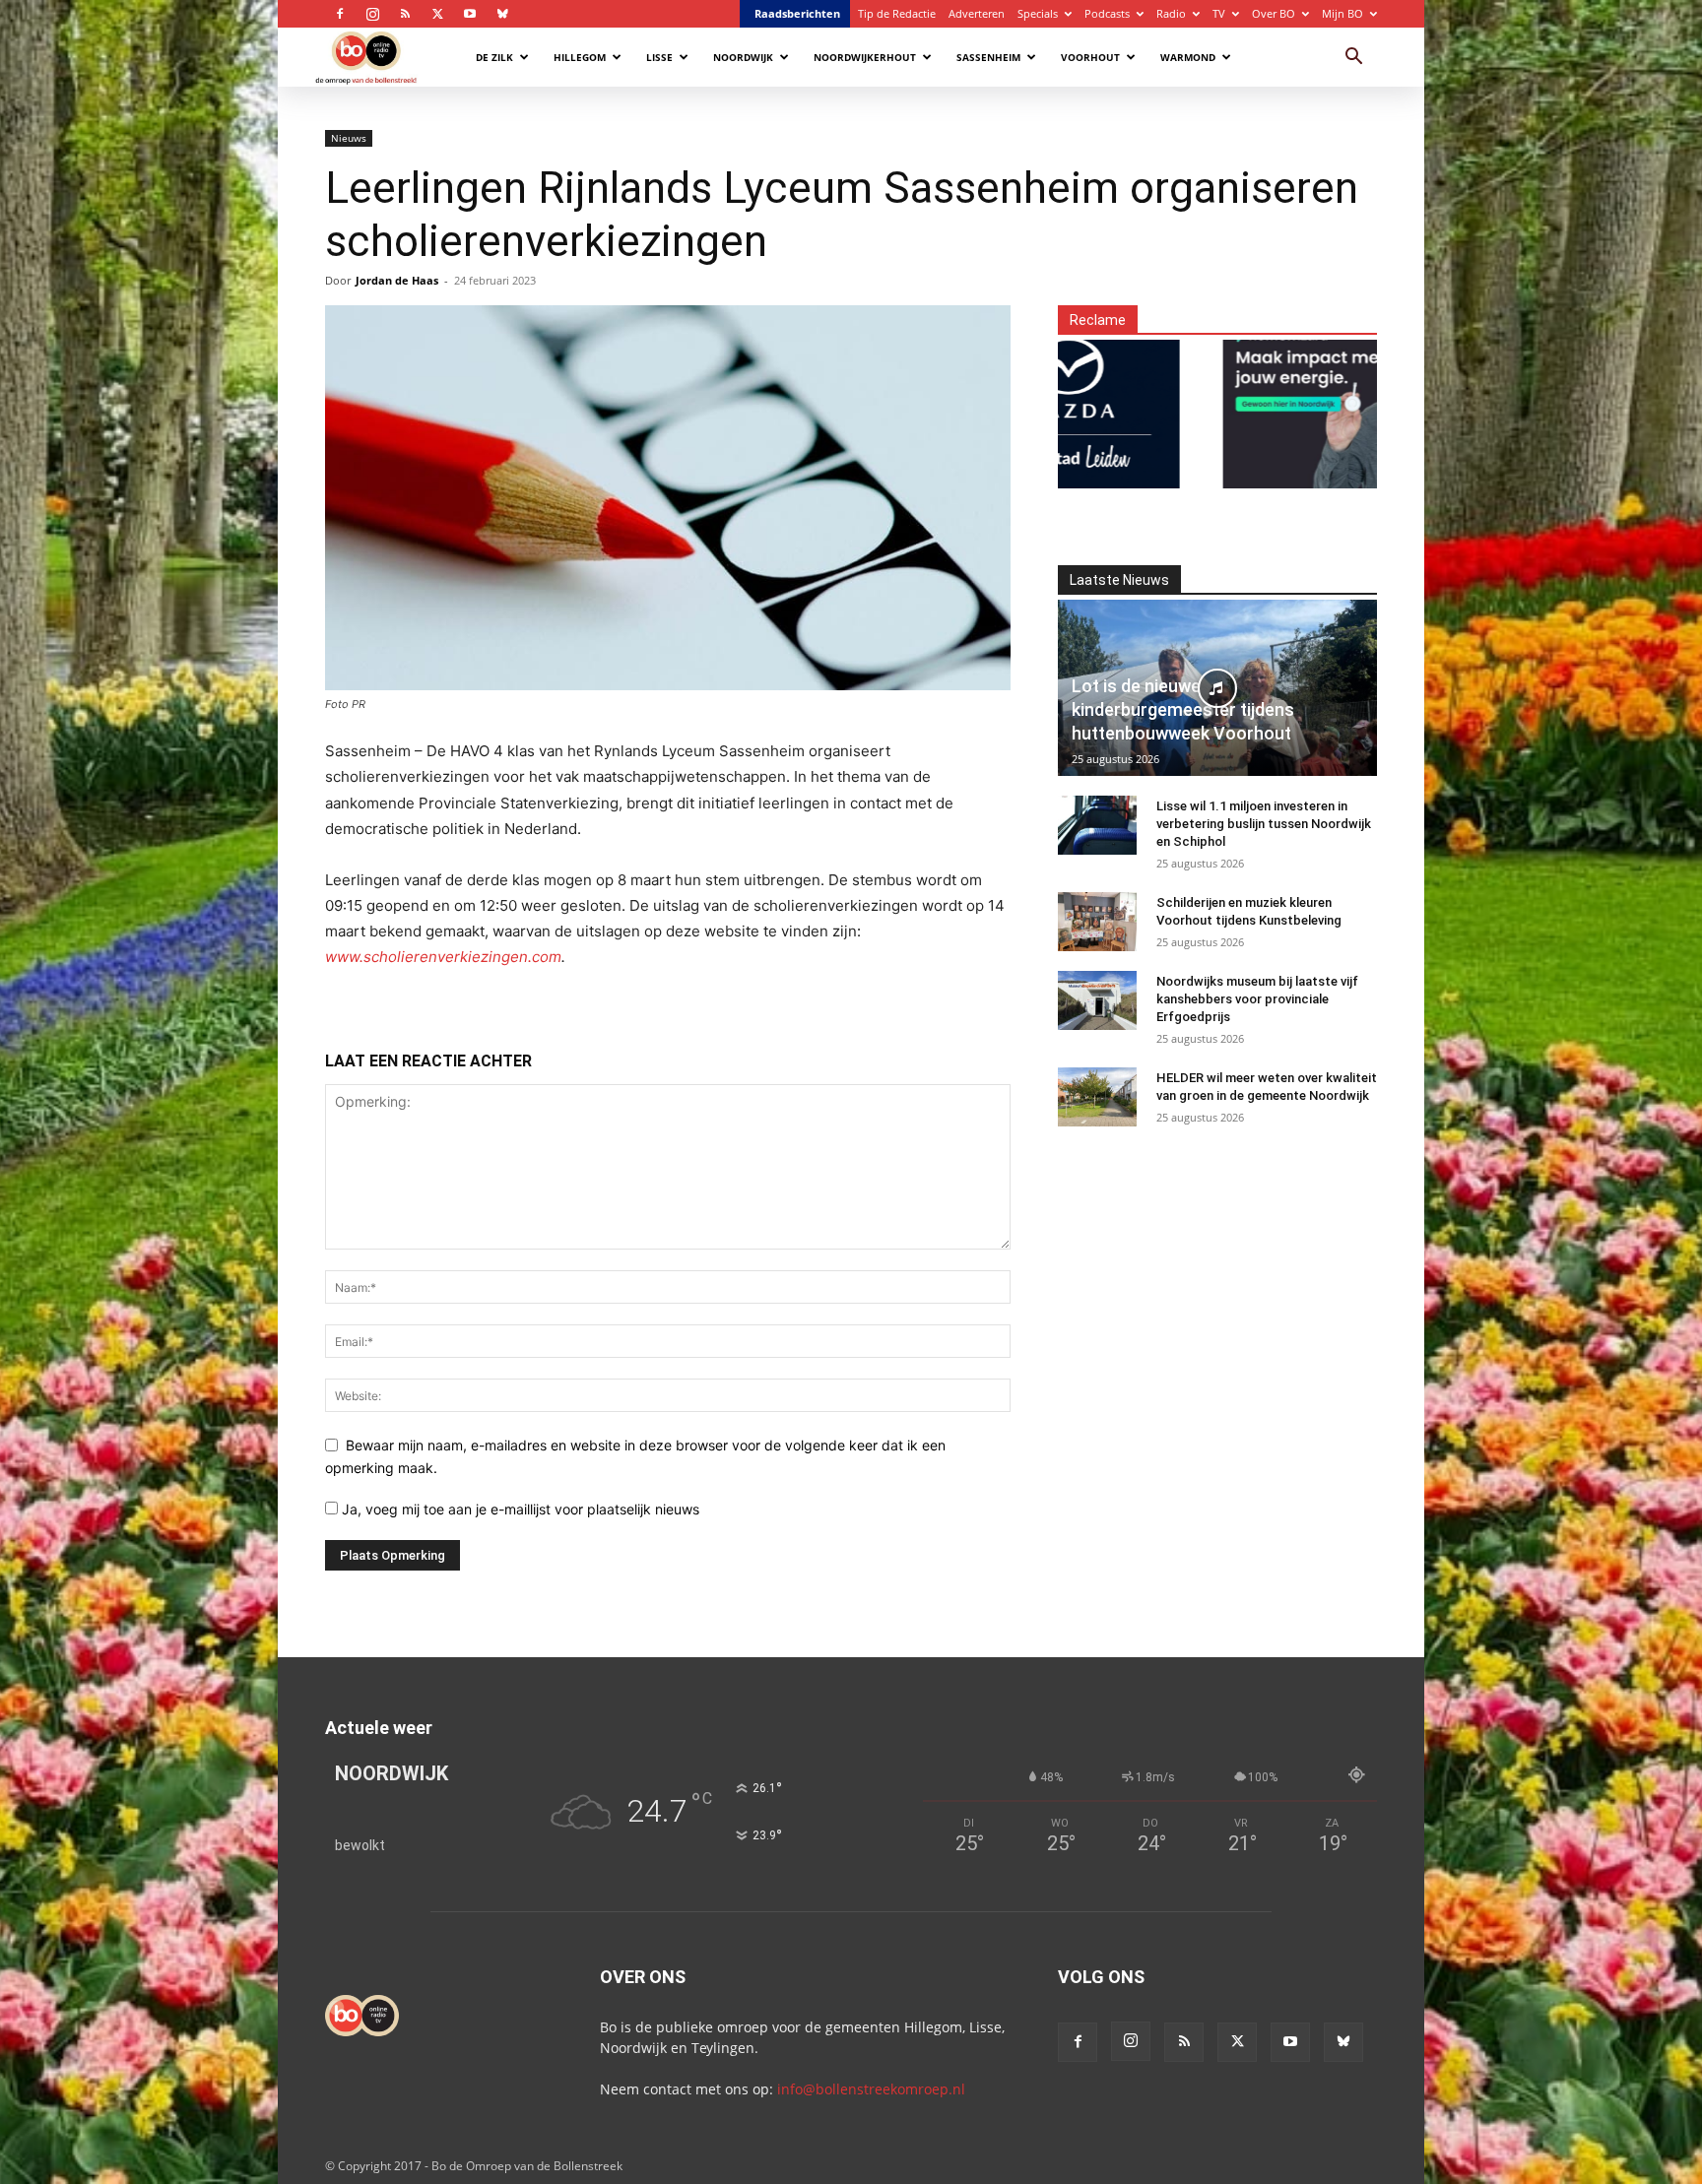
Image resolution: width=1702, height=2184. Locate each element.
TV (1219, 13)
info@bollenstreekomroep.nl (871, 2089)
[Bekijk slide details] (1258, 402)
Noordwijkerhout (865, 57)
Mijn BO (1342, 13)
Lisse (659, 57)
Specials (1038, 13)
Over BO (1274, 13)
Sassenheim (988, 57)
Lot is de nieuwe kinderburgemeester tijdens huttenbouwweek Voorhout (1183, 709)
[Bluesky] (502, 14)
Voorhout (1090, 57)
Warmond (1188, 57)
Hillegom (580, 57)
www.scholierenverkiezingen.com (443, 957)
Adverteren (977, 13)
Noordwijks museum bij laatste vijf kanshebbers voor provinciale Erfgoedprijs (1257, 999)
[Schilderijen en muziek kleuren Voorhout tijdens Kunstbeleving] (1097, 922)
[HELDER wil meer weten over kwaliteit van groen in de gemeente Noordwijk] (1097, 1097)
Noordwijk (743, 57)
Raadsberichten (797, 13)
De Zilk (494, 57)
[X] (437, 14)
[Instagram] (372, 14)
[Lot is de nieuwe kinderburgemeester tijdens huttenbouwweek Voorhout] (1217, 688)
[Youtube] (470, 14)
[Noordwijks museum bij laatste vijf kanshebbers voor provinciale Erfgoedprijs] (1097, 1000)
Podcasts (1107, 13)
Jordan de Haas (397, 280)
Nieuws (349, 138)
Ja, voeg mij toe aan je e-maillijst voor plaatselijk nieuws (519, 1509)
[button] (1353, 59)
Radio (1171, 13)
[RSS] (405, 14)
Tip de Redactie (897, 13)
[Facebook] (340, 14)
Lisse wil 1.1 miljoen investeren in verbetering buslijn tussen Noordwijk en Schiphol (1264, 824)
